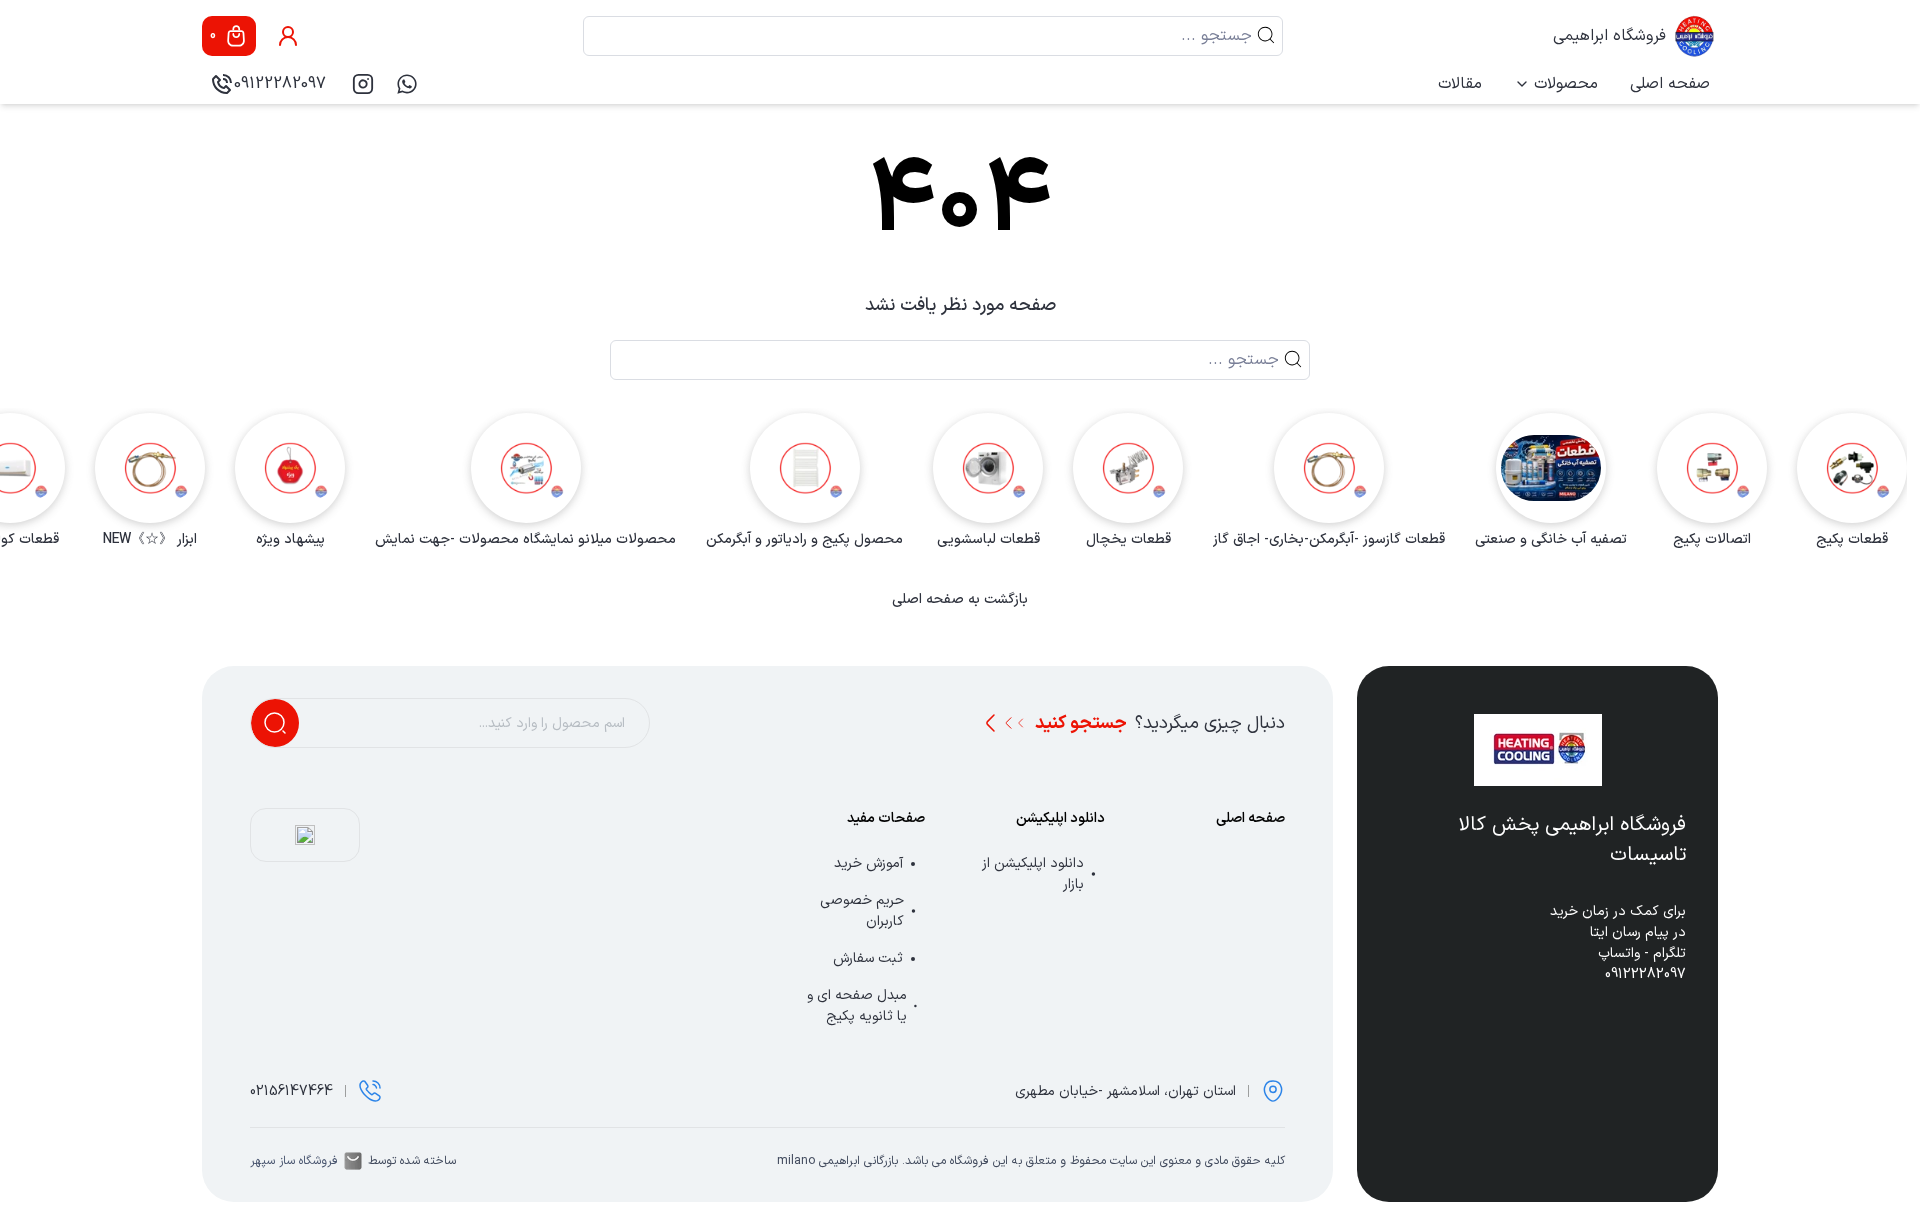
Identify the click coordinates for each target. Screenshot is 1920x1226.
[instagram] (363, 84)
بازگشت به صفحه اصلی (960, 600)
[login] (288, 36)
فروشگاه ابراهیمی (1609, 36)
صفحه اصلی (1670, 84)
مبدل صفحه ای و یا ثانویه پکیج (857, 1006)
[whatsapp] (407, 84)
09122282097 (280, 84)
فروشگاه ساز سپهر (294, 1161)
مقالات (1460, 84)
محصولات (1566, 84)
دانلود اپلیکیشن (1060, 818)
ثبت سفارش (868, 958)
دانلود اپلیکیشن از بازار (1033, 874)
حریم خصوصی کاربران (862, 911)
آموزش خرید (868, 863)
